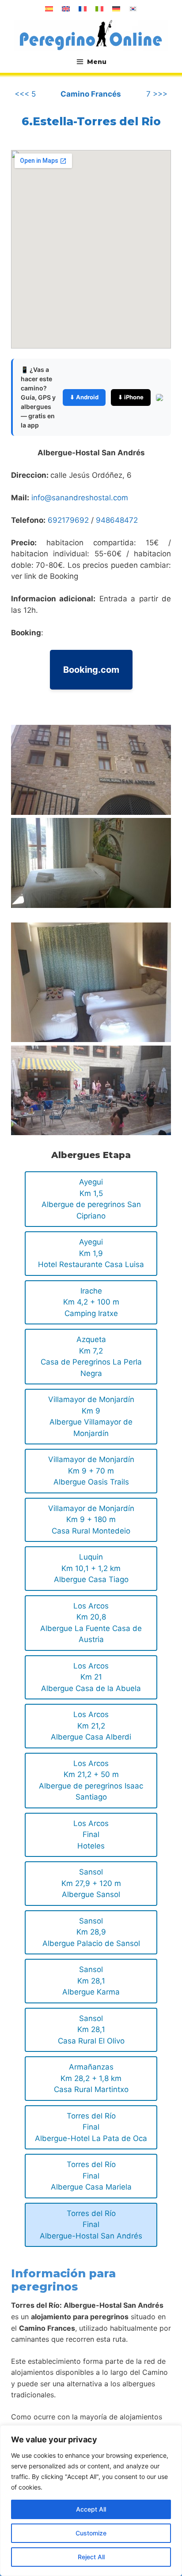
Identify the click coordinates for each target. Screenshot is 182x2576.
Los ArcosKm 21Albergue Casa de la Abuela (91, 1677)
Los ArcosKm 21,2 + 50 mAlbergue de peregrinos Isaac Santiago (91, 1780)
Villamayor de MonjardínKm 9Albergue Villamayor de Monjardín (91, 1416)
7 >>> (157, 94)
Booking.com (91, 670)
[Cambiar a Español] (49, 9)
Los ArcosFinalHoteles (91, 1835)
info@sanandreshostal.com (80, 498)
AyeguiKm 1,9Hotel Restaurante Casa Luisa (91, 1253)
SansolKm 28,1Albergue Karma (91, 1981)
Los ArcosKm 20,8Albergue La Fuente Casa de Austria (91, 1623)
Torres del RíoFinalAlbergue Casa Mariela (91, 2176)
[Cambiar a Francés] (83, 9)
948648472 (117, 520)
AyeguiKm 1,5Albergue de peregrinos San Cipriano (91, 1199)
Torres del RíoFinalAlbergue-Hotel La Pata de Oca (91, 2127)
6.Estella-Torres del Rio (91, 121)
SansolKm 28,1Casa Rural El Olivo (91, 2030)
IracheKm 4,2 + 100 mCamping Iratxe (91, 1302)
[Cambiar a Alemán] (116, 9)
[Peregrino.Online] (91, 35)
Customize (91, 2533)
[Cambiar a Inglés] (66, 9)
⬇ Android (84, 397)
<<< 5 (25, 94)
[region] (91, 2501)
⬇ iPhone (131, 397)
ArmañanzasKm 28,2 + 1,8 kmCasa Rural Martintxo (91, 2078)
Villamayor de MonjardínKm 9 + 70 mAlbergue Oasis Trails (91, 1471)
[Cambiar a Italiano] (99, 9)
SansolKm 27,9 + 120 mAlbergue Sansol (91, 1883)
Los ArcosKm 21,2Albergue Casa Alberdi (91, 1726)
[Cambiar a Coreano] (133, 9)
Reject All (91, 2557)
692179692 (68, 520)
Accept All (91, 2509)
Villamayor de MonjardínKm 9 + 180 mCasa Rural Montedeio (91, 1520)
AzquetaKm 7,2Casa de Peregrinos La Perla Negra (91, 1356)
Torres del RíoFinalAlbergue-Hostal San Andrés (91, 2225)
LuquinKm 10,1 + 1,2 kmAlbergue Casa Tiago (91, 1568)
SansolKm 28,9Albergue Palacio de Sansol (91, 1932)
